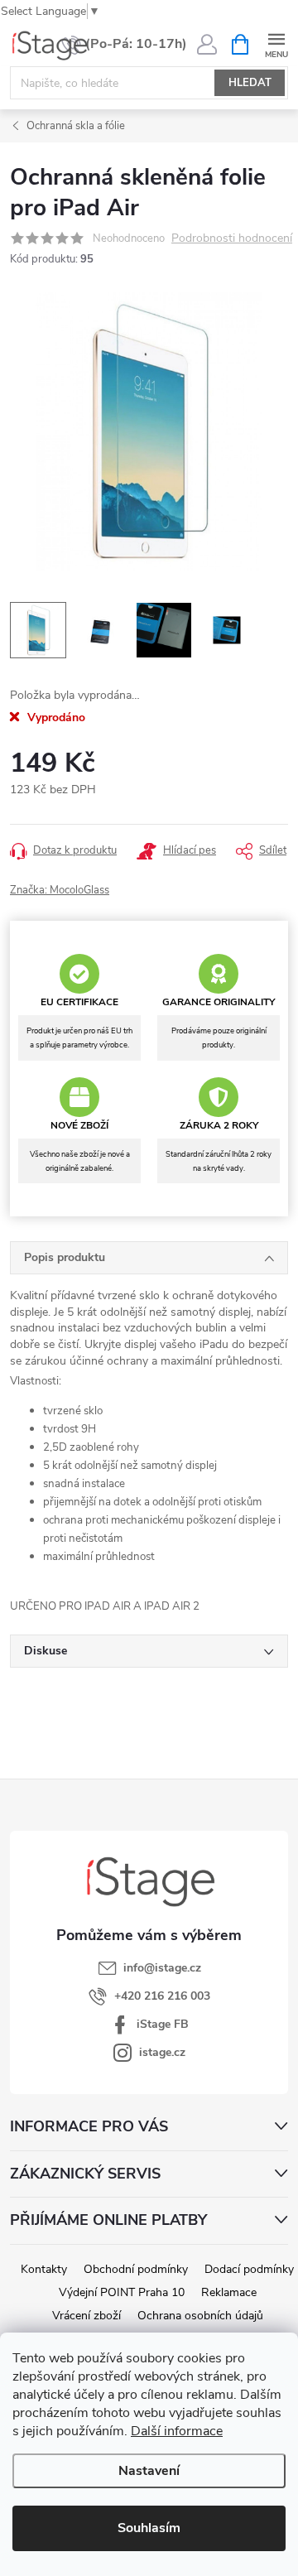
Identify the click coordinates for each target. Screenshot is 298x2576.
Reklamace (229, 2292)
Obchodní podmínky (136, 2269)
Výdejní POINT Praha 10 (122, 2292)
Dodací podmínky (249, 2269)
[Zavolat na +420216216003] (124, 45)
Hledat (250, 83)
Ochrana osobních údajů (200, 2316)
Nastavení (149, 2471)
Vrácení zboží (87, 2316)
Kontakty (44, 2269)
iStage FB (163, 2024)
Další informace (177, 2431)
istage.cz (162, 2052)
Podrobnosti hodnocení (232, 239)
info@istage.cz (162, 1968)
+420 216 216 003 (162, 1996)
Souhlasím (149, 2528)
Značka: (60, 890)
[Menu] (276, 43)
